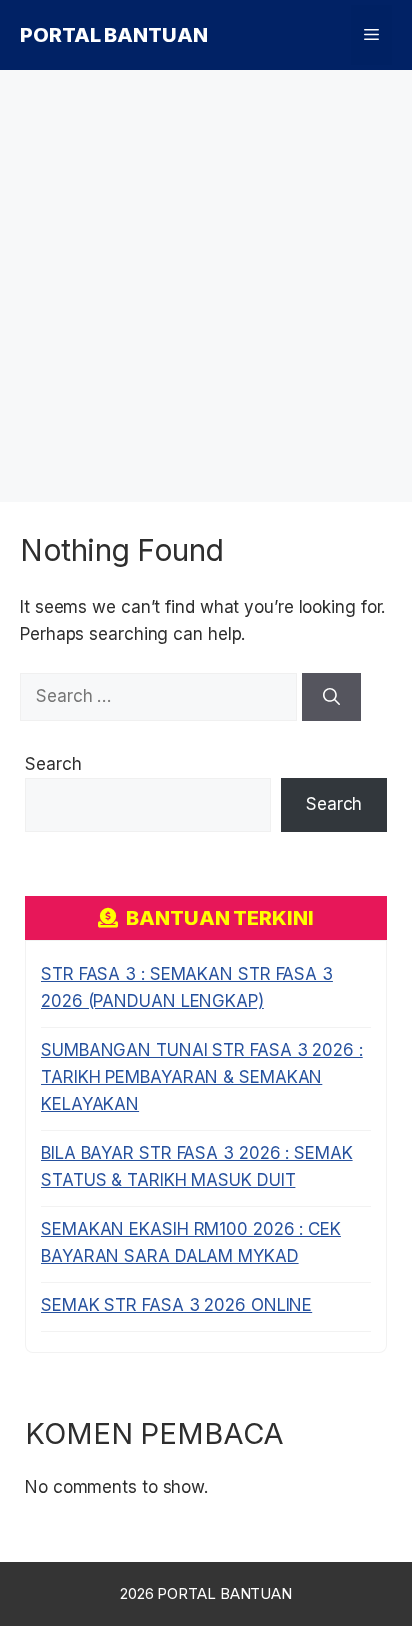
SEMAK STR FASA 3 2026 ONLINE (176, 1305)
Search (53, 764)
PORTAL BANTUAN (114, 35)
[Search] (331, 697)
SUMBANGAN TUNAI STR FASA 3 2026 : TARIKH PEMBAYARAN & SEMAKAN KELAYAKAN (202, 1077)
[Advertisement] (206, 286)
